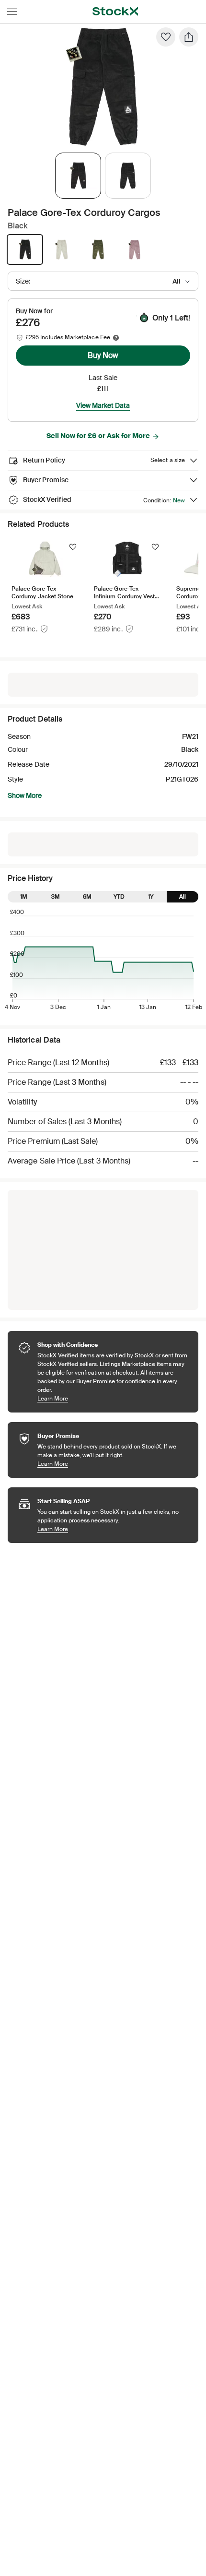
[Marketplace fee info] (116, 338)
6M (87, 897)
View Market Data (103, 405)
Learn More (113, 1398)
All (183, 897)
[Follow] (73, 547)
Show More (25, 795)
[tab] (78, 176)
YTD (119, 897)
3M (56, 897)
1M (24, 897)
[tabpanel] (101, 87)
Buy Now (103, 355)
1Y (151, 897)
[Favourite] (166, 37)
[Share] (189, 37)
